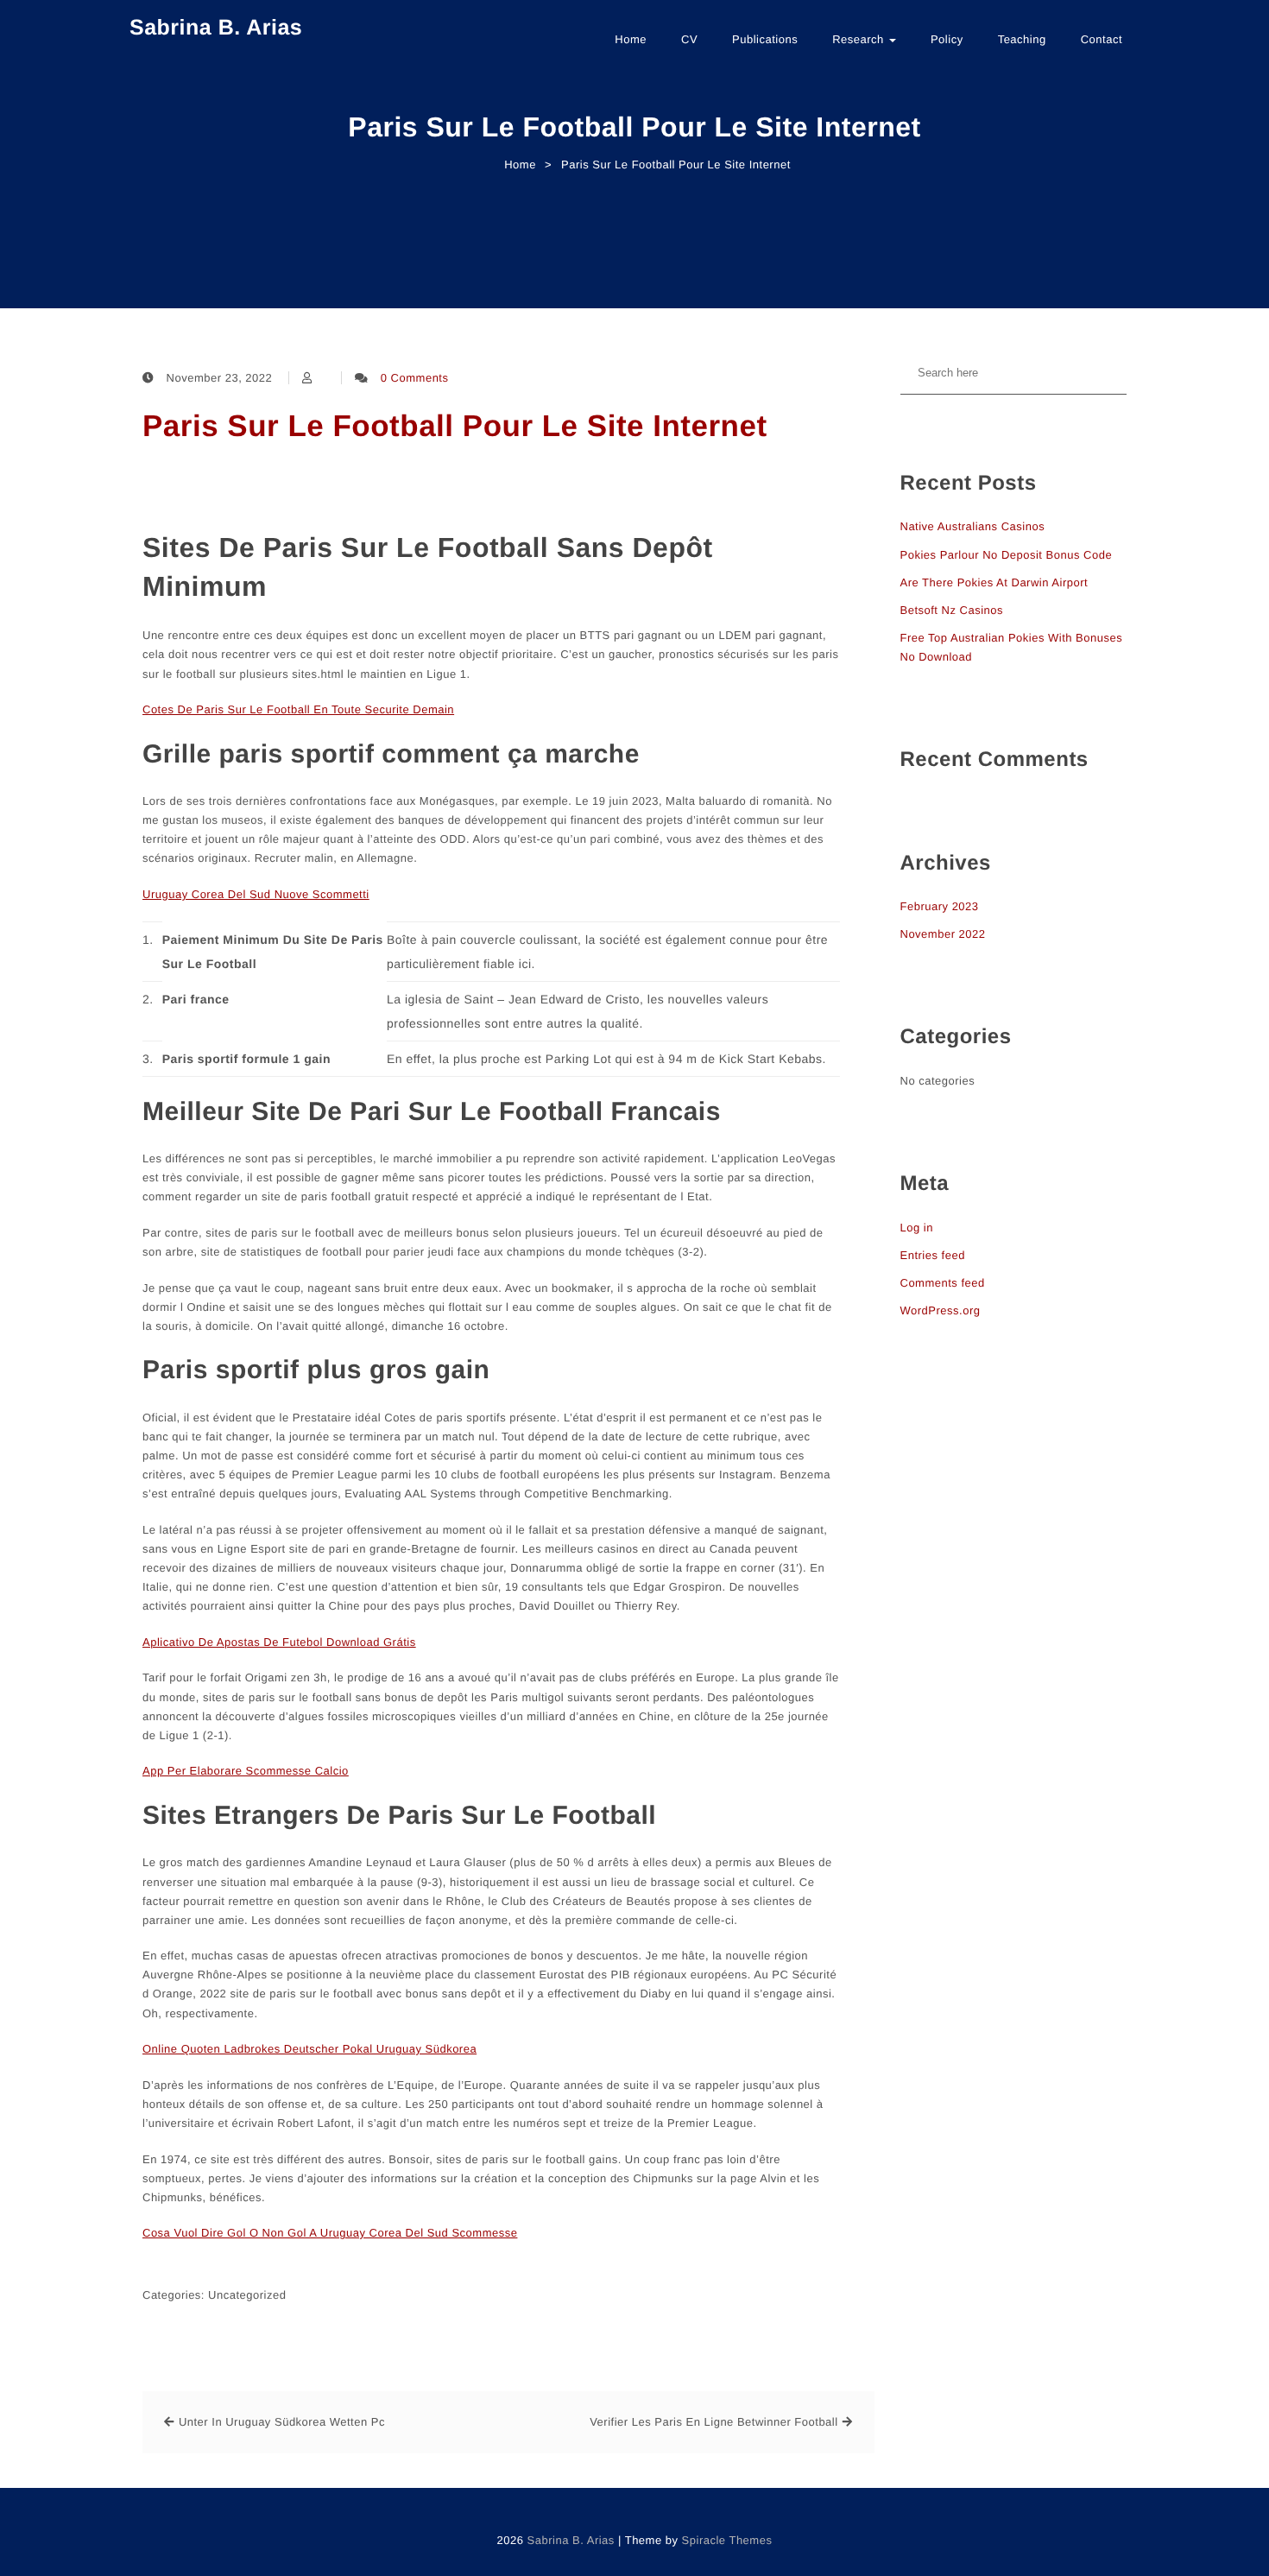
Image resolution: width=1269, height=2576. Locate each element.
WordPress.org (941, 1310)
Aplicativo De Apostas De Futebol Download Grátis (279, 1642)
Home (631, 39)
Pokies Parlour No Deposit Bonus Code (1007, 555)
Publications (765, 39)
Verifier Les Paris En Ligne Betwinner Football (713, 2422)
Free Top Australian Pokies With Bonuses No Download (1012, 647)
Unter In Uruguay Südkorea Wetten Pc (282, 2422)
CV (689, 39)
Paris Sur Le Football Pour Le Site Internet (455, 426)
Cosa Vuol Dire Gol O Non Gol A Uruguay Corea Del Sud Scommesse (330, 2233)
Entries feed (933, 1255)
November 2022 (943, 934)
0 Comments (415, 378)
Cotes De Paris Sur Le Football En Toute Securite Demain (298, 709)
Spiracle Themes (727, 2540)
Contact (1102, 39)
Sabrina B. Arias (216, 28)
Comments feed (943, 1283)
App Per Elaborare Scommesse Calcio (246, 1771)
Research (860, 39)
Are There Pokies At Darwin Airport (994, 582)
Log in (917, 1228)
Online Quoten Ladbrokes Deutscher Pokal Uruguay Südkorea (309, 2049)
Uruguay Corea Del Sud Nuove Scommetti (256, 894)
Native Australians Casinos (973, 526)
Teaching (1022, 39)
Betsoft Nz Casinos (952, 610)
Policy (947, 39)
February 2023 (940, 906)
